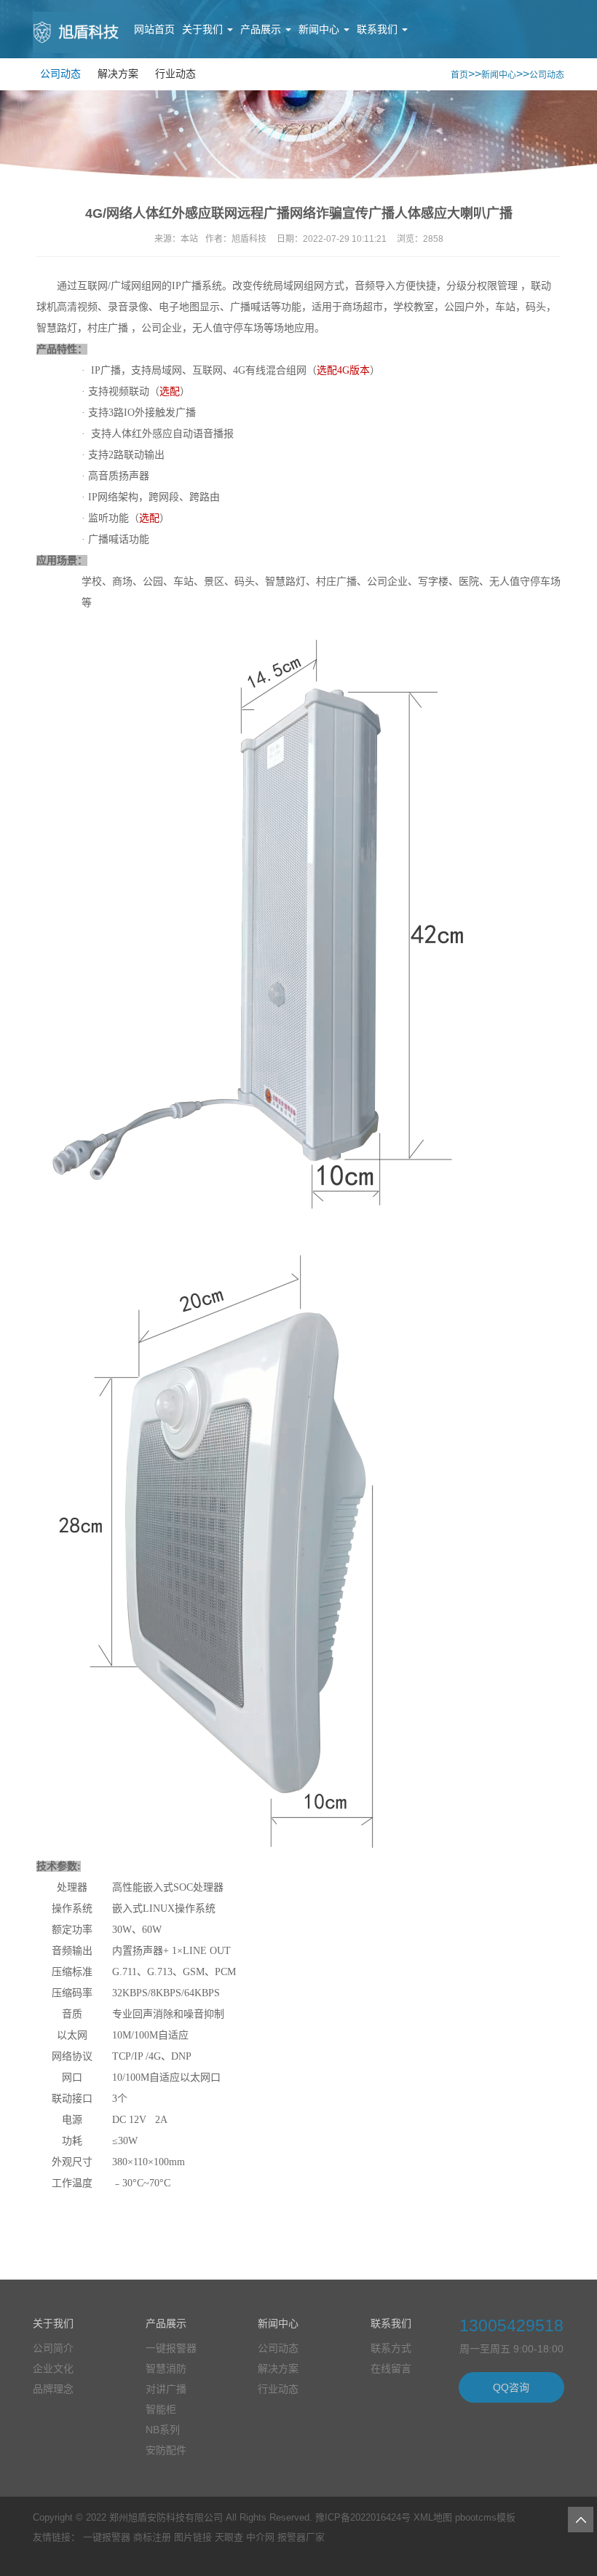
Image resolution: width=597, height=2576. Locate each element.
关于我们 (204, 29)
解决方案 (118, 74)
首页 (459, 75)
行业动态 (175, 74)
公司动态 (60, 74)
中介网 (260, 2537)
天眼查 (229, 2537)
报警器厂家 (301, 2537)
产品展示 (262, 29)
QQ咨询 (511, 2387)
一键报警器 (107, 2537)
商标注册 (152, 2537)
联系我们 (379, 29)
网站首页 (154, 29)
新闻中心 (320, 29)
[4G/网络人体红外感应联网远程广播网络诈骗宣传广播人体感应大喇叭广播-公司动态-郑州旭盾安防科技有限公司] (76, 42)
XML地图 (433, 2517)
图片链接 (193, 2537)
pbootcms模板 (485, 2517)
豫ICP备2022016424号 (363, 2517)
